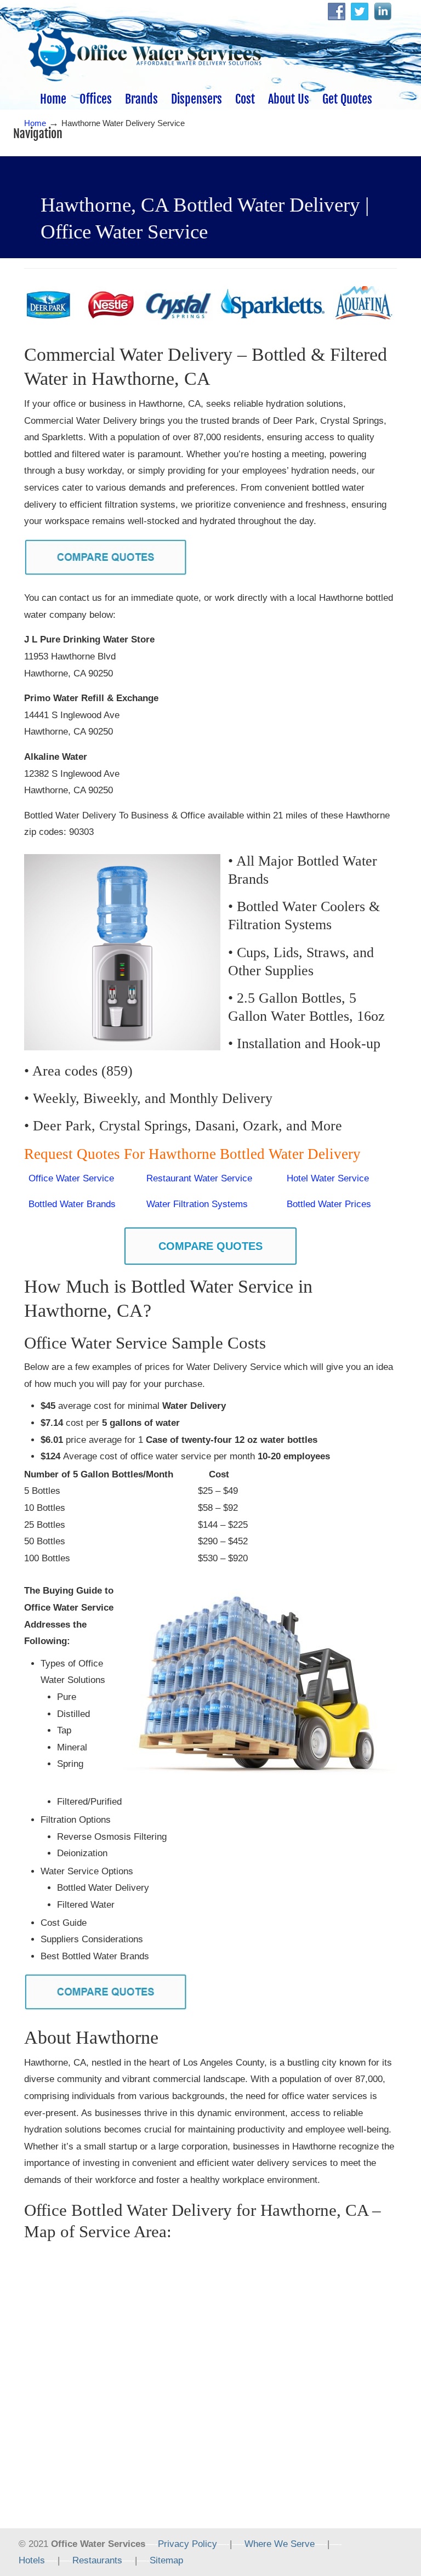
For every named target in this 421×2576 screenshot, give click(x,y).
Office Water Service (71, 1178)
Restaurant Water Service (199, 1178)
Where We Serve (280, 2544)
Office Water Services (145, 44)
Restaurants (97, 2560)
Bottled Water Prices (329, 1204)
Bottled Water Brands (72, 1204)
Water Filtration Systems (197, 1204)
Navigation (38, 133)
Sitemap (166, 2560)
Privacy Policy (187, 2544)
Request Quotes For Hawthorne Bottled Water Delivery (194, 1154)
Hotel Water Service (328, 1178)
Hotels (32, 2560)
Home (35, 123)
